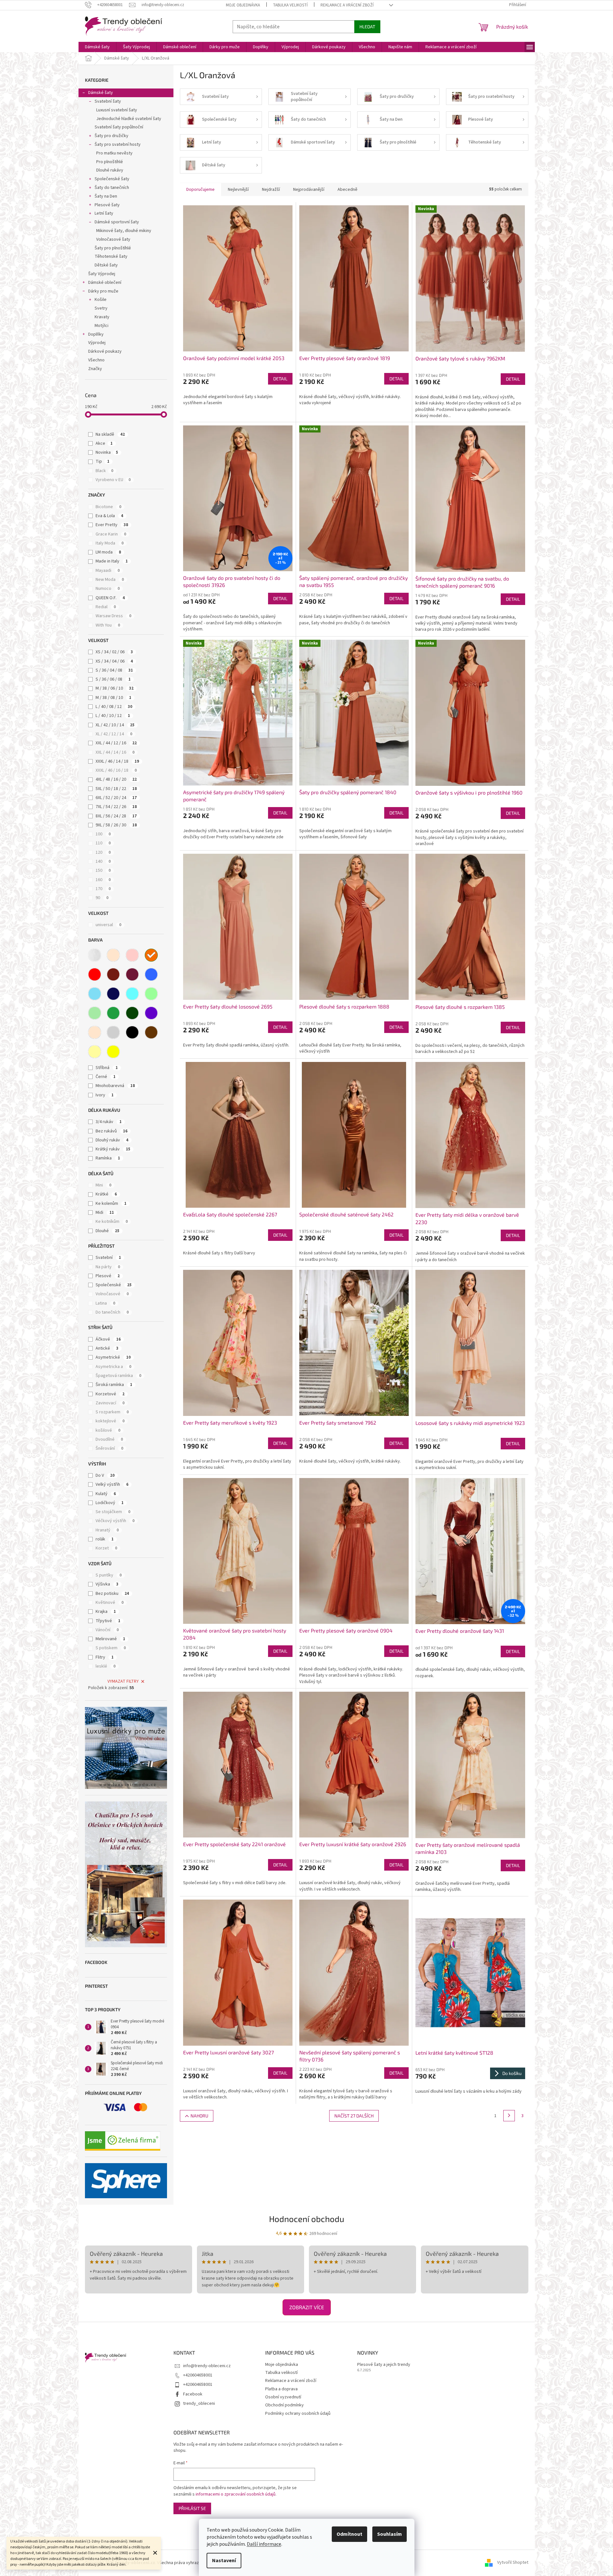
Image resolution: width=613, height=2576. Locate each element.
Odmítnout (349, 2534)
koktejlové (110, 1421)
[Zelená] (113, 1013)
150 (103, 870)
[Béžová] (113, 955)
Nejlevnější (238, 190)
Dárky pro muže (103, 291)
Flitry (105, 1657)
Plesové (108, 1276)
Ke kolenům (111, 1204)
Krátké (106, 1194)
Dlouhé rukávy (110, 170)
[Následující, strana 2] (509, 2116)
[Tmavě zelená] (132, 1013)
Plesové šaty (107, 205)
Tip (102, 461)
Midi (105, 1213)
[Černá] (132, 1032)
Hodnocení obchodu (307, 2219)
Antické (107, 1348)
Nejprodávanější (309, 190)
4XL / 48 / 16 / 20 (116, 779)
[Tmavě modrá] (113, 994)
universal (108, 925)
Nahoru (199, 2116)
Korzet (106, 1548)
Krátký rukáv (113, 1149)
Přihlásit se (192, 2508)
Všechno (96, 360)
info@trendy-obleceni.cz (207, 2366)
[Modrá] (151, 974)
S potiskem (111, 1648)
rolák (105, 1539)
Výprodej (97, 343)
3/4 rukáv (109, 1122)
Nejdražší (271, 190)
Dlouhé (107, 1231)
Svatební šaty (108, 101)
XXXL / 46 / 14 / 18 (117, 761)
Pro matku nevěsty (114, 153)
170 (103, 889)
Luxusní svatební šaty (117, 110)
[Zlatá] (95, 1052)
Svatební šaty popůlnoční (119, 127)
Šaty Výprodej (102, 274)
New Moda (110, 580)
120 (103, 852)
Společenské (114, 1285)
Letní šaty (104, 213)
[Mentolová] (151, 994)
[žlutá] (113, 1052)
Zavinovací (110, 1403)
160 (103, 880)
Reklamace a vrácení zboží (347, 5)
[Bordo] (113, 974)
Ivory (105, 1095)
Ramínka (108, 1158)
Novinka (107, 452)
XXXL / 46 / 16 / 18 (116, 770)
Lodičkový (110, 1503)
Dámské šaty (101, 93)
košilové (108, 1430)
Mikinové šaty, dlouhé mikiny (124, 231)
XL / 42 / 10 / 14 (115, 725)
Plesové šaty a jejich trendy (384, 2365)
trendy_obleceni (199, 2404)
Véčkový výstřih (115, 1521)
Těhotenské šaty (111, 256)
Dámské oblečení (105, 283)
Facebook (193, 2394)
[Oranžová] (151, 955)
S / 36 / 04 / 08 (114, 670)
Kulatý (106, 1494)
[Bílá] (95, 955)
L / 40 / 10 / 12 (113, 716)
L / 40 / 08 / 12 (114, 707)
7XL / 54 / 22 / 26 (116, 807)
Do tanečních (112, 1312)
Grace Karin (111, 534)
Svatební (108, 1258)
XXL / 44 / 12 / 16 (116, 743)
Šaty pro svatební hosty (118, 144)
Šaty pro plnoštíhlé (113, 248)
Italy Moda (110, 543)
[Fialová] (151, 1013)
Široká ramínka (114, 1385)
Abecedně (348, 190)
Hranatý (107, 1530)
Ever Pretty (112, 525)
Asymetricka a (113, 1367)
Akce (104, 443)
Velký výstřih (112, 1484)
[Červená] (95, 974)
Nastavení (224, 2561)
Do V (105, 1475)
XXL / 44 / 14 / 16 (115, 752)
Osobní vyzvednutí (283, 2397)
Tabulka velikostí (290, 5)
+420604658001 (198, 2375)
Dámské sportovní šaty (117, 222)
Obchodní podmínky (284, 2405)
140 (103, 861)
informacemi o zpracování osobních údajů (236, 2494)
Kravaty (102, 317)
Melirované (110, 1639)
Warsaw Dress (113, 616)
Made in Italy (112, 561)
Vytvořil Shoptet (513, 2563)
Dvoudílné (109, 1439)
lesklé (106, 1666)
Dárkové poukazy (105, 351)
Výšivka (107, 1584)
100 (103, 834)
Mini (103, 1185)
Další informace (264, 2544)
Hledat (367, 27)
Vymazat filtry (123, 1681)
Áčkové (108, 1339)
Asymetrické (113, 1357)
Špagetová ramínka (118, 1376)
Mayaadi (108, 571)
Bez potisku (112, 1594)
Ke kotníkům (112, 1222)
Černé (106, 1077)
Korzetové (110, 1394)
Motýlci (102, 326)
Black (104, 471)
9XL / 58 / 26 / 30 (116, 825)
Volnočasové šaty (113, 239)
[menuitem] (97, 47)
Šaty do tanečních (112, 188)
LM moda (108, 552)
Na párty (108, 1267)
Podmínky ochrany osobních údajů (298, 2413)
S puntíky (109, 1575)
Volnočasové (112, 1294)
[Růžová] (132, 955)
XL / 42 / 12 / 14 (114, 734)
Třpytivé (108, 1621)
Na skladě (110, 434)
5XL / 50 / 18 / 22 (116, 789)
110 (103, 843)
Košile (101, 300)
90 (102, 898)
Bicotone (108, 507)
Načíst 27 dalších (354, 2116)
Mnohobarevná (115, 1086)
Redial (106, 607)
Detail (280, 379)
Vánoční (107, 1630)
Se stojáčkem (113, 1512)
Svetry (101, 308)
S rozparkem (112, 1412)
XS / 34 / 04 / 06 (114, 661)
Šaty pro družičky (111, 136)
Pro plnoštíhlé (110, 162)
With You (108, 625)
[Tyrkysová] (132, 994)
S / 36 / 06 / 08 (113, 679)
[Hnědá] (151, 1032)
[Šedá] (113, 1032)
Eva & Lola (109, 516)
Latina (105, 1303)
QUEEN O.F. (110, 598)
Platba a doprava (281, 2389)
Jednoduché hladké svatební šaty (129, 119)
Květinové (110, 1603)
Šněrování (109, 1448)
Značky (95, 369)
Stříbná (107, 1068)
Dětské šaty (106, 265)
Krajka (106, 1612)
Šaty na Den (106, 196)
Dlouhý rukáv (112, 1140)
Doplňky (96, 334)
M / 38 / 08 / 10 (113, 698)
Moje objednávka (243, 5)
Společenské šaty (112, 179)
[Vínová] (132, 974)
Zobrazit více (307, 2307)
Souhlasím (390, 2534)
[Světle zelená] (95, 1013)
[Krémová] (95, 1032)
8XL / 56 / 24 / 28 (116, 816)
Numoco (108, 589)
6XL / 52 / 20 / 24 (116, 798)
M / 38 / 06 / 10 (115, 688)
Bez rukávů (111, 1131)
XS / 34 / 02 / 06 (114, 652)
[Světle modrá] (95, 994)
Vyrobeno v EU (113, 480)
